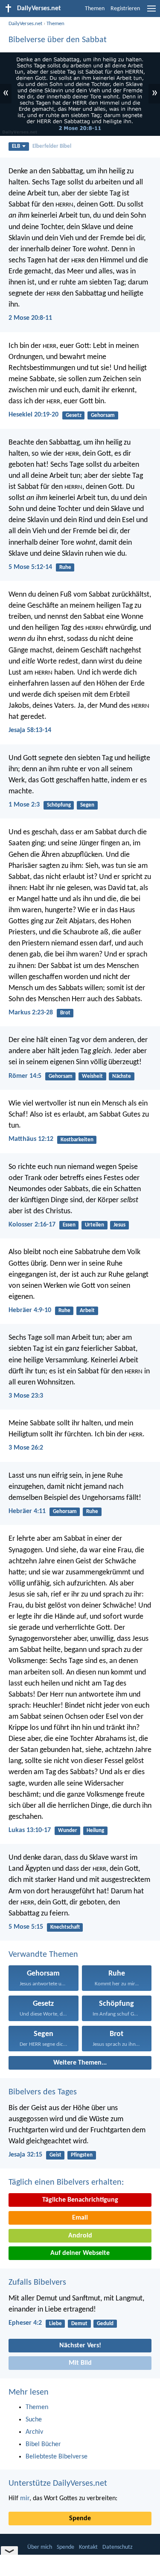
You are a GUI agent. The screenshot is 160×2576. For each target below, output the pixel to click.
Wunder (68, 1831)
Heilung (95, 1831)
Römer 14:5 (25, 1076)
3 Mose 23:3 (26, 1396)
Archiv (34, 2432)
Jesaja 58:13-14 (30, 730)
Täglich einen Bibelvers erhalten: (66, 2183)
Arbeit (87, 1311)
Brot (65, 1013)
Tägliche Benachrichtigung (80, 2200)
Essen (69, 1225)
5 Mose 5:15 (26, 1927)
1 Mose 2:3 (24, 805)
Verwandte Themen (43, 1955)
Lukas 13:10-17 (30, 1830)
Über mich (40, 2547)
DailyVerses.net (25, 24)
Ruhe (65, 567)
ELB (16, 146)
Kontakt (88, 2547)
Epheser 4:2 (25, 2323)
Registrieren (125, 9)
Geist (55, 2155)
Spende (80, 2519)
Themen (95, 9)
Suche (34, 2420)
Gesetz (74, 415)
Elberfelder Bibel (52, 146)
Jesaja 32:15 (25, 2155)
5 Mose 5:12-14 (30, 567)
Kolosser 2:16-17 (32, 1225)
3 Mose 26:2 (26, 1448)
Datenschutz (118, 2547)
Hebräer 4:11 (27, 1511)
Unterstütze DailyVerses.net (58, 2484)
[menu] (151, 12)
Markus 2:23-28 (31, 1013)
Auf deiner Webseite (80, 2253)
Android (80, 2236)
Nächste (122, 1076)
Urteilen (95, 1225)
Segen (87, 805)
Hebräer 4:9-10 (30, 1310)
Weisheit (92, 1076)
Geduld (105, 2324)
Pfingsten (82, 2155)
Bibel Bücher (43, 2444)
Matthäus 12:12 (31, 1139)
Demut (79, 2324)
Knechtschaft (65, 1927)
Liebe (55, 2324)
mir (25, 2498)
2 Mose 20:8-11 (30, 318)
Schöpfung (59, 805)
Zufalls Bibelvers (37, 2283)
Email (80, 2218)
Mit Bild (80, 2363)
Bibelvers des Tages (43, 2092)
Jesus (119, 1225)
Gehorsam (103, 415)
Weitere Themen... (80, 2063)
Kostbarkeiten (77, 1140)
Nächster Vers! (80, 2346)
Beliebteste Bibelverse (57, 2457)
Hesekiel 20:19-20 (33, 415)
